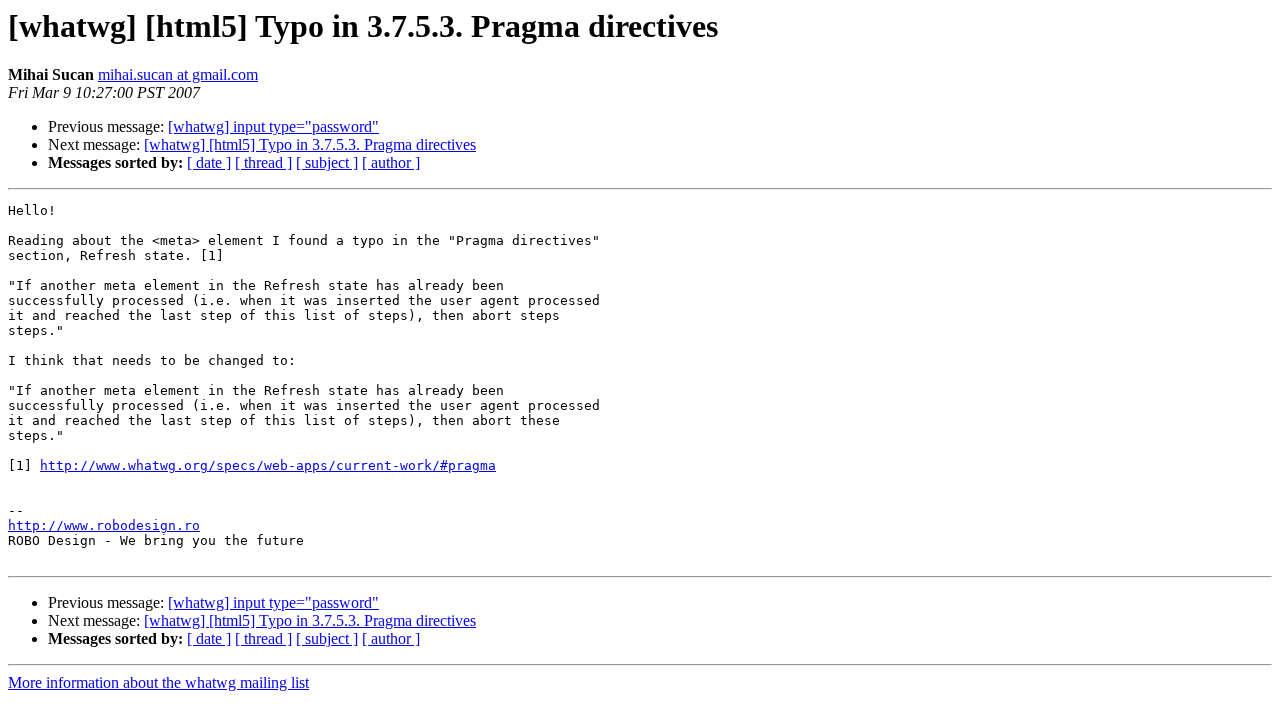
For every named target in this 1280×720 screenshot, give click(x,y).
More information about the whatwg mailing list (158, 682)
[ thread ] (263, 162)
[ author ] (391, 162)
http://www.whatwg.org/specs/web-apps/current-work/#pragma (268, 465)
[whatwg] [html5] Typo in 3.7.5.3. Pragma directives (310, 144)
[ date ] (209, 162)
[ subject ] (327, 162)
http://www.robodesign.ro (104, 525)
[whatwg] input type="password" (273, 126)
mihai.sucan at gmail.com (178, 74)
